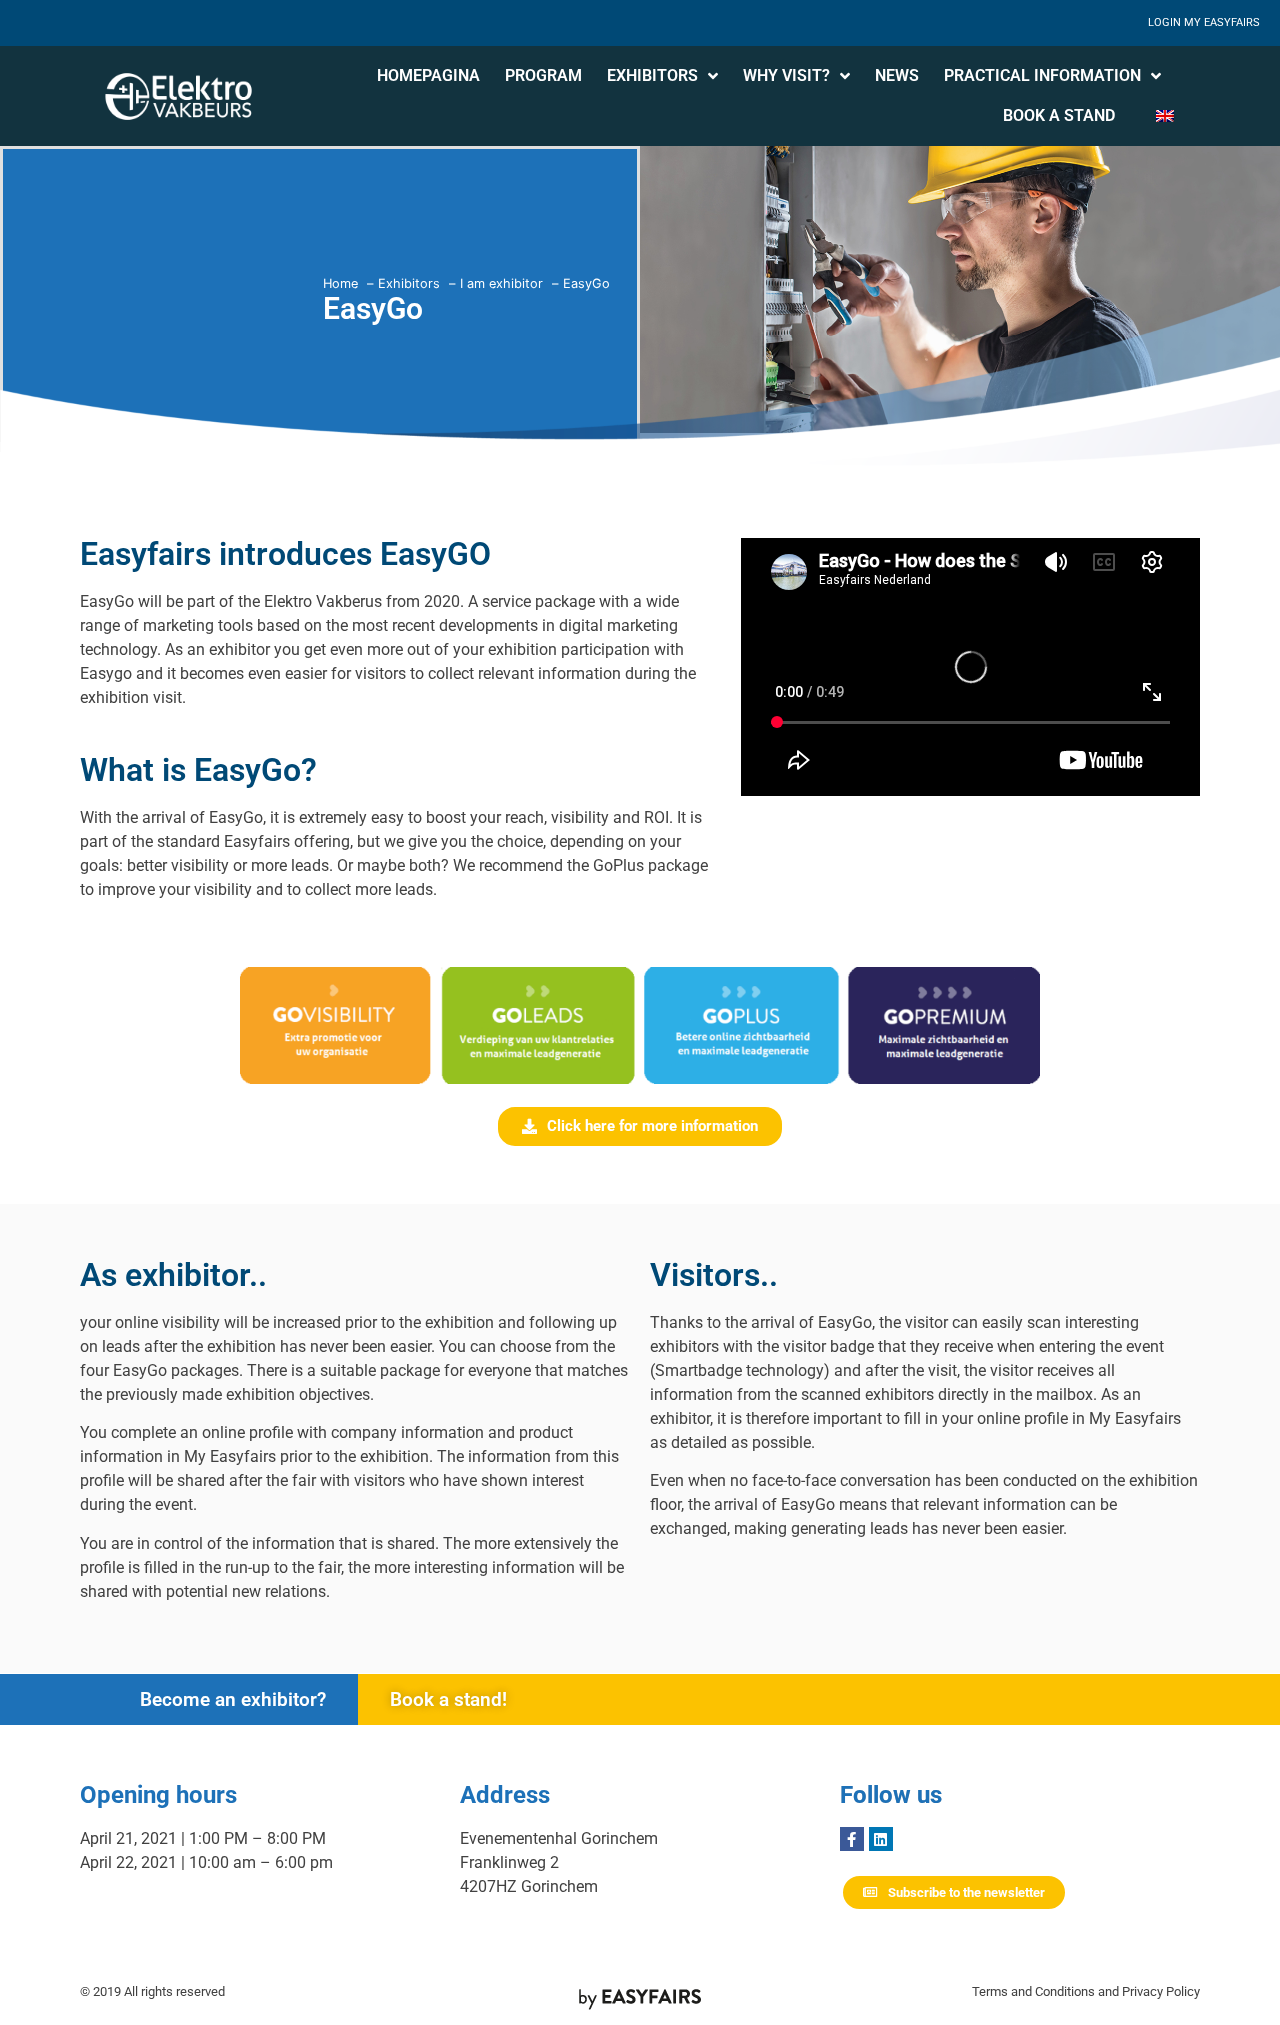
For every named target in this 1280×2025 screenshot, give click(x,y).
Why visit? (786, 75)
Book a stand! (448, 1699)
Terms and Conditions (1033, 1991)
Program (543, 75)
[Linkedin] (881, 1839)
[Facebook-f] (852, 1839)
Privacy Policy (1161, 1991)
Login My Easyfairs (1204, 22)
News (897, 75)
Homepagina (428, 75)
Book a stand (1059, 115)
